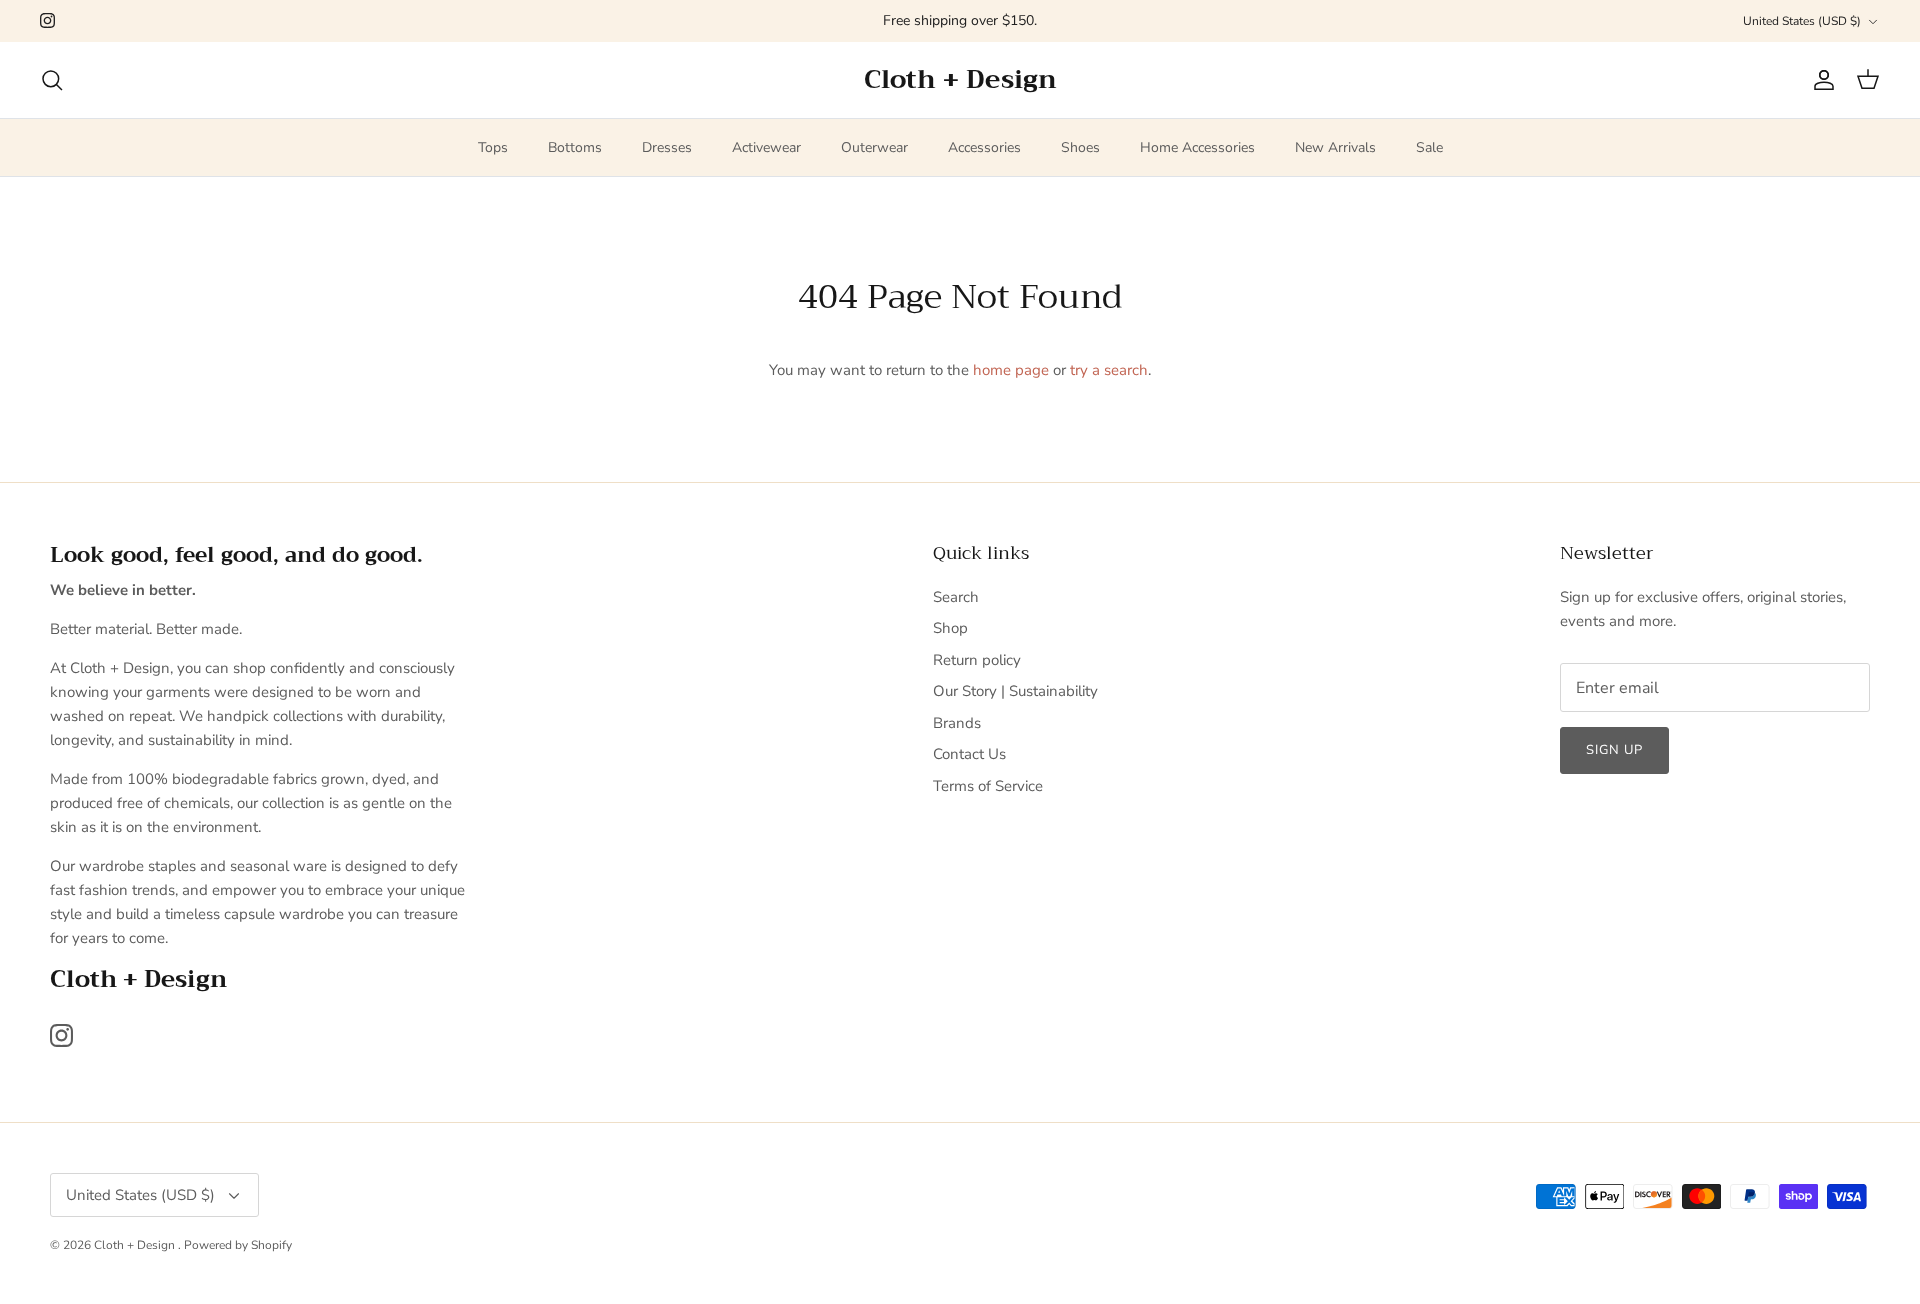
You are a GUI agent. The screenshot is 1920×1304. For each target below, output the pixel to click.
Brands (957, 723)
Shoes (1080, 147)
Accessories (984, 147)
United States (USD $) (1802, 21)
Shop (950, 628)
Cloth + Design (136, 1245)
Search (956, 597)
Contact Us (969, 754)
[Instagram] (47, 20)
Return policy (977, 660)
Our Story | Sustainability (1015, 691)
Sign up (1614, 750)
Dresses (667, 147)
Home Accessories (1197, 147)
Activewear (766, 147)
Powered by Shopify (238, 1245)
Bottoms (575, 147)
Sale (1429, 147)
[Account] (1820, 80)
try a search (1109, 370)
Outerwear (874, 147)
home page (1011, 370)
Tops (493, 147)
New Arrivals (1335, 147)
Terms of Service (988, 786)
